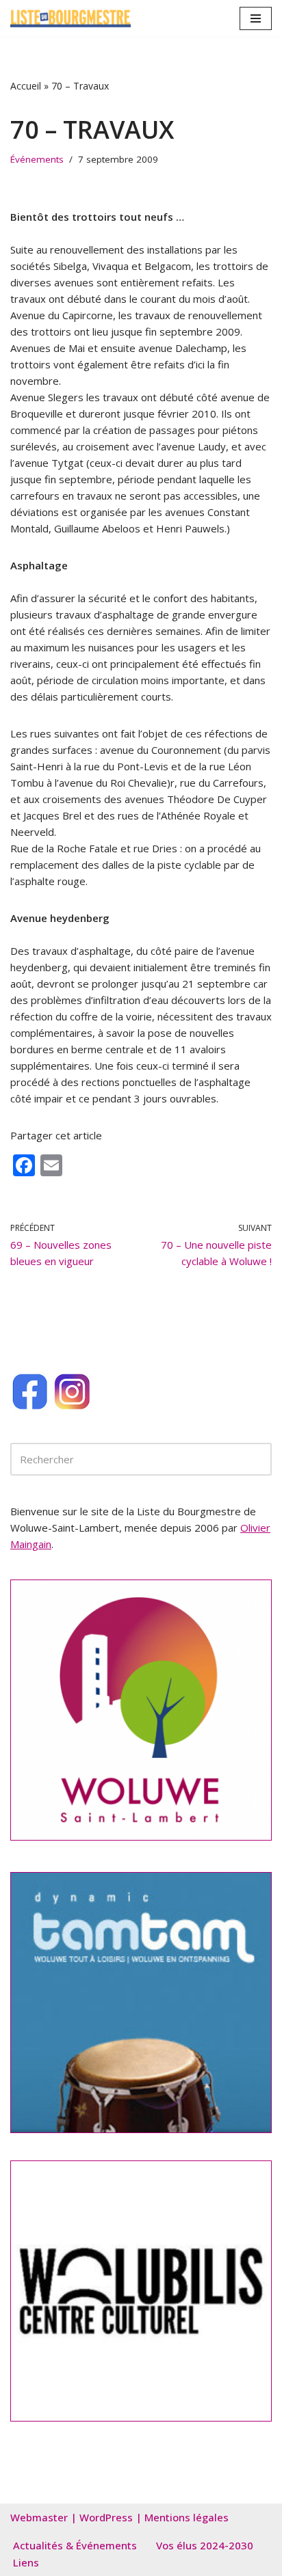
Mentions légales (187, 2517)
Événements (37, 159)
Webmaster (39, 2517)
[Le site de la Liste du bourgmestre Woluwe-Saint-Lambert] (70, 18)
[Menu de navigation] (256, 18)
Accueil (26, 86)
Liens (26, 2562)
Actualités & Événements (75, 2545)
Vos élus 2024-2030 (205, 2545)
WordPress (106, 2517)
